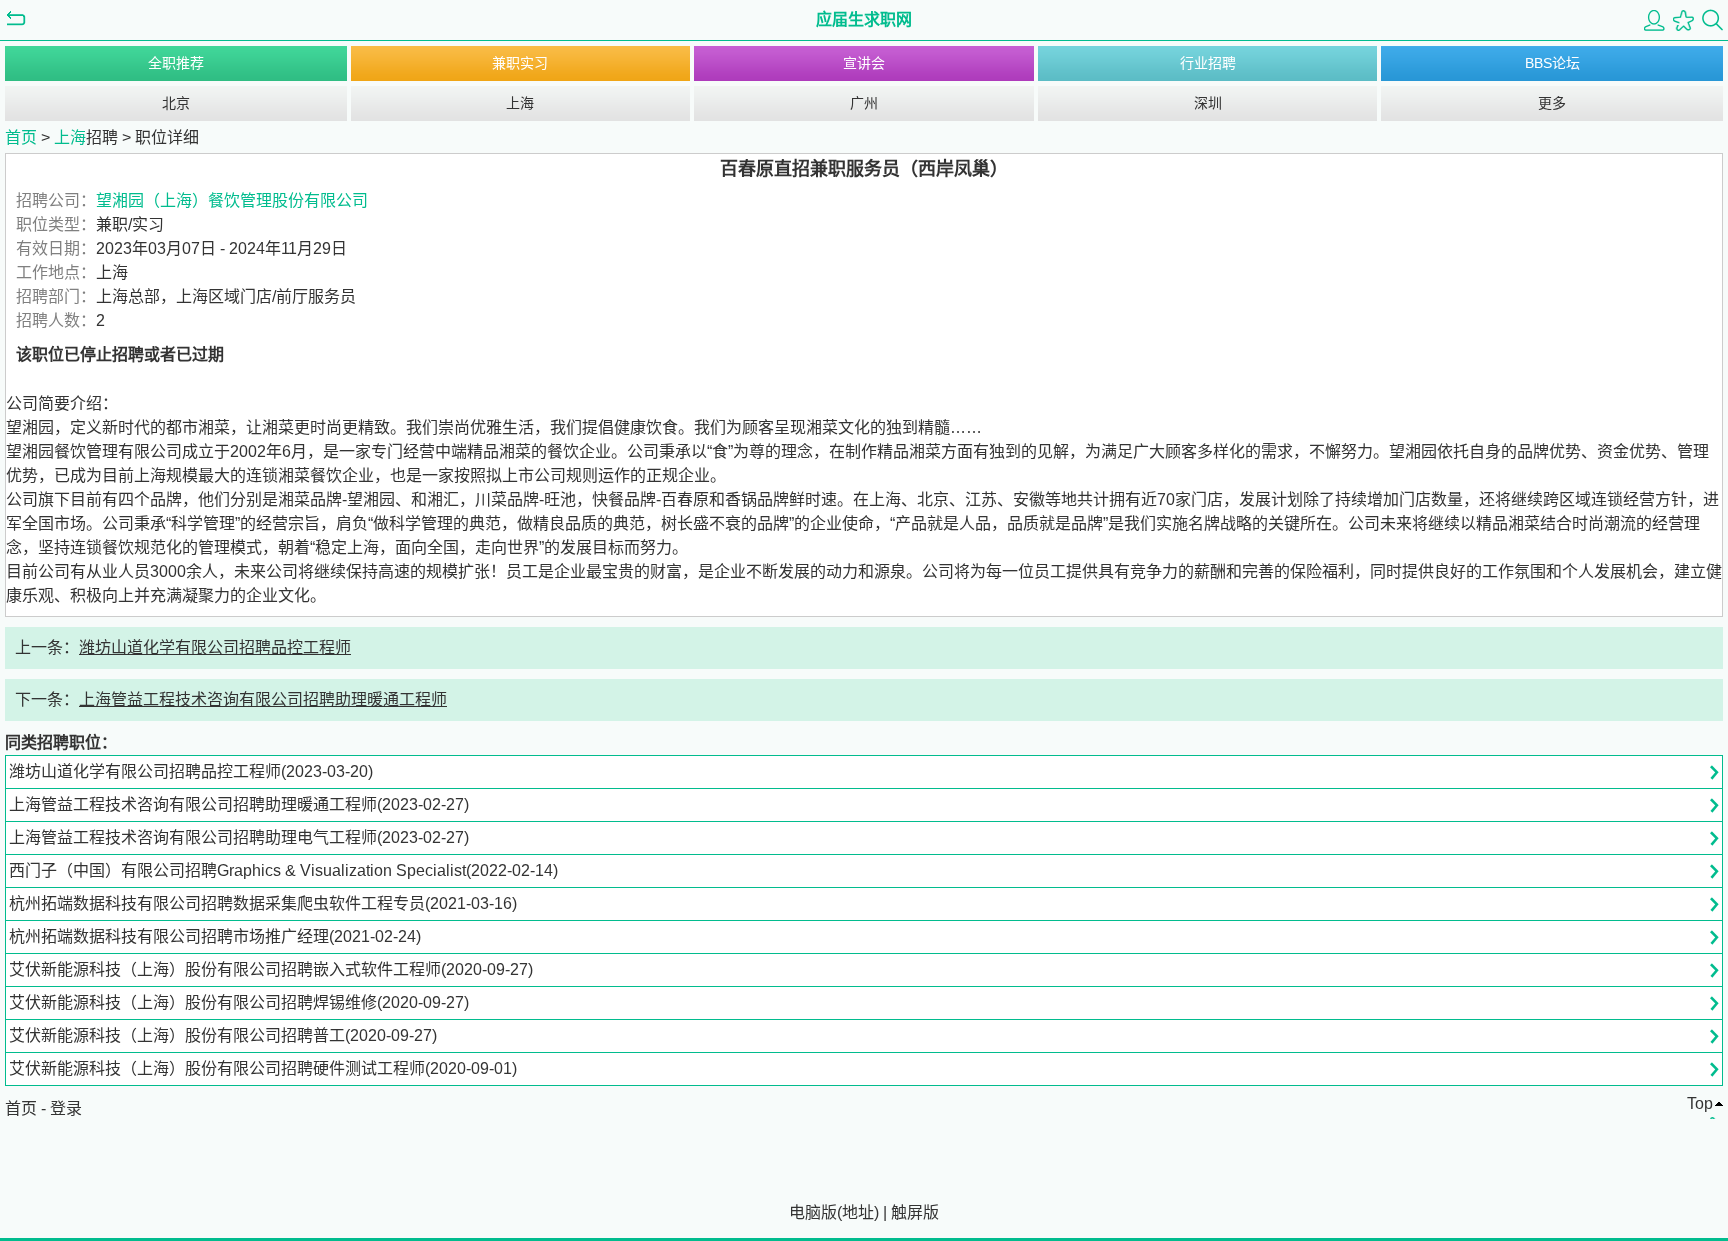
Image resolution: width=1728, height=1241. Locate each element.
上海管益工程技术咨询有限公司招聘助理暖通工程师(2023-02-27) (239, 804)
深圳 (1208, 103)
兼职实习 (520, 63)
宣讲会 (864, 63)
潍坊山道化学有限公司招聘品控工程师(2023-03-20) (191, 771)
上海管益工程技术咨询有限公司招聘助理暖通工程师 (263, 699)
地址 (858, 1212)
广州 (864, 103)
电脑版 (813, 1212)
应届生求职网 (864, 19)
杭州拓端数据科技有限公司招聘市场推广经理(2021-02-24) (215, 936)
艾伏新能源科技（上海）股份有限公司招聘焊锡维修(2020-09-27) (239, 1002)
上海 (520, 103)
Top (1700, 1103)
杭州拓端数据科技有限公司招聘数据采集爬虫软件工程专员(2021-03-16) (263, 903)
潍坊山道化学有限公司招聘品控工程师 (215, 647)
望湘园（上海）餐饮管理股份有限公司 (232, 200)
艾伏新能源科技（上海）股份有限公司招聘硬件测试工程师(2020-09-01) (263, 1068)
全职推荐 (176, 63)
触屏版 (915, 1212)
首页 (21, 137)
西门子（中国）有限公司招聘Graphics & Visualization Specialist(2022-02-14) (283, 870)
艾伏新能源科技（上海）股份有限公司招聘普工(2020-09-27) (223, 1035)
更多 (1552, 103)
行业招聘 (1208, 63)
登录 (66, 1108)
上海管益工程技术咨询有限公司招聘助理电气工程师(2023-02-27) (239, 837)
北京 (176, 103)
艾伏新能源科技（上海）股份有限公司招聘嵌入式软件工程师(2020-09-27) (271, 969)
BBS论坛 (1552, 63)
